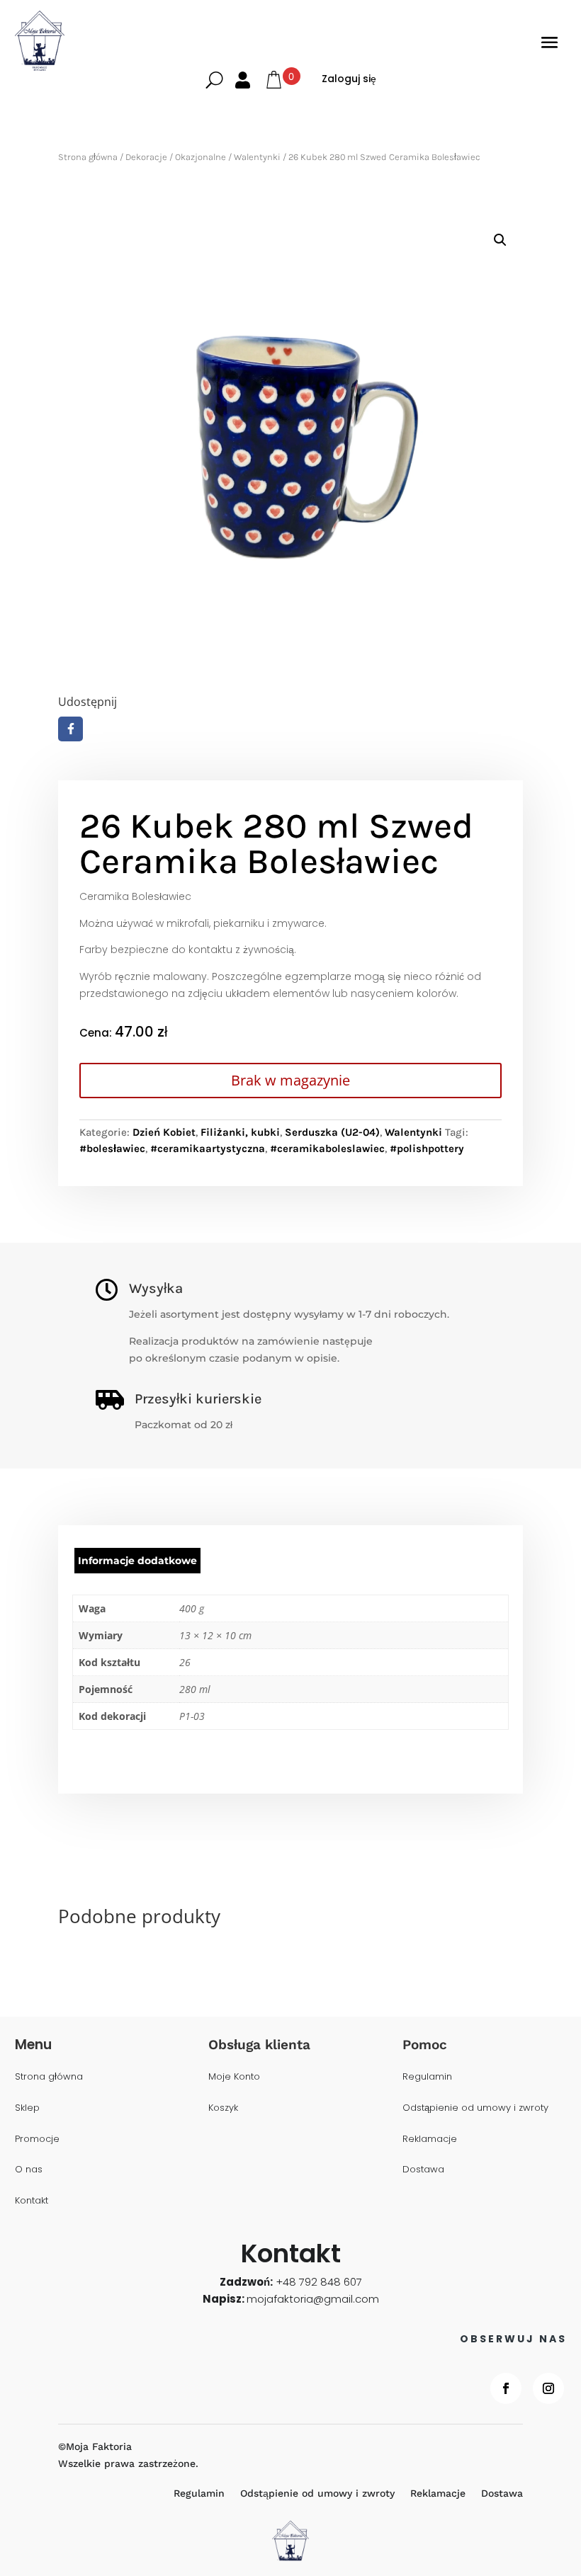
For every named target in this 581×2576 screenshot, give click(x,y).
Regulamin (427, 2077)
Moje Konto (234, 2077)
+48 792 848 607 (319, 2282)
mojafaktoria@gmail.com (313, 2299)
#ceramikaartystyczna (208, 1149)
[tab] (137, 1561)
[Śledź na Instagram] (548, 2388)
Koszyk (223, 2108)
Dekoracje (146, 157)
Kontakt (32, 2201)
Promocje (37, 2139)
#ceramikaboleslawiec (327, 1149)
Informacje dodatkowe (137, 1561)
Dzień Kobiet (164, 1132)
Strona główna (88, 157)
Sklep (27, 2108)
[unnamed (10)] (290, 446)
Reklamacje (430, 2139)
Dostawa (423, 2170)
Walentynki (257, 157)
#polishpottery (427, 1149)
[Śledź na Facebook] (506, 2388)
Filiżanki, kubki (240, 1132)
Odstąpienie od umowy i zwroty (475, 2108)
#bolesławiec (112, 1149)
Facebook (70, 729)
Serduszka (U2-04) (332, 1132)
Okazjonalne (201, 157)
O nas (29, 2170)
